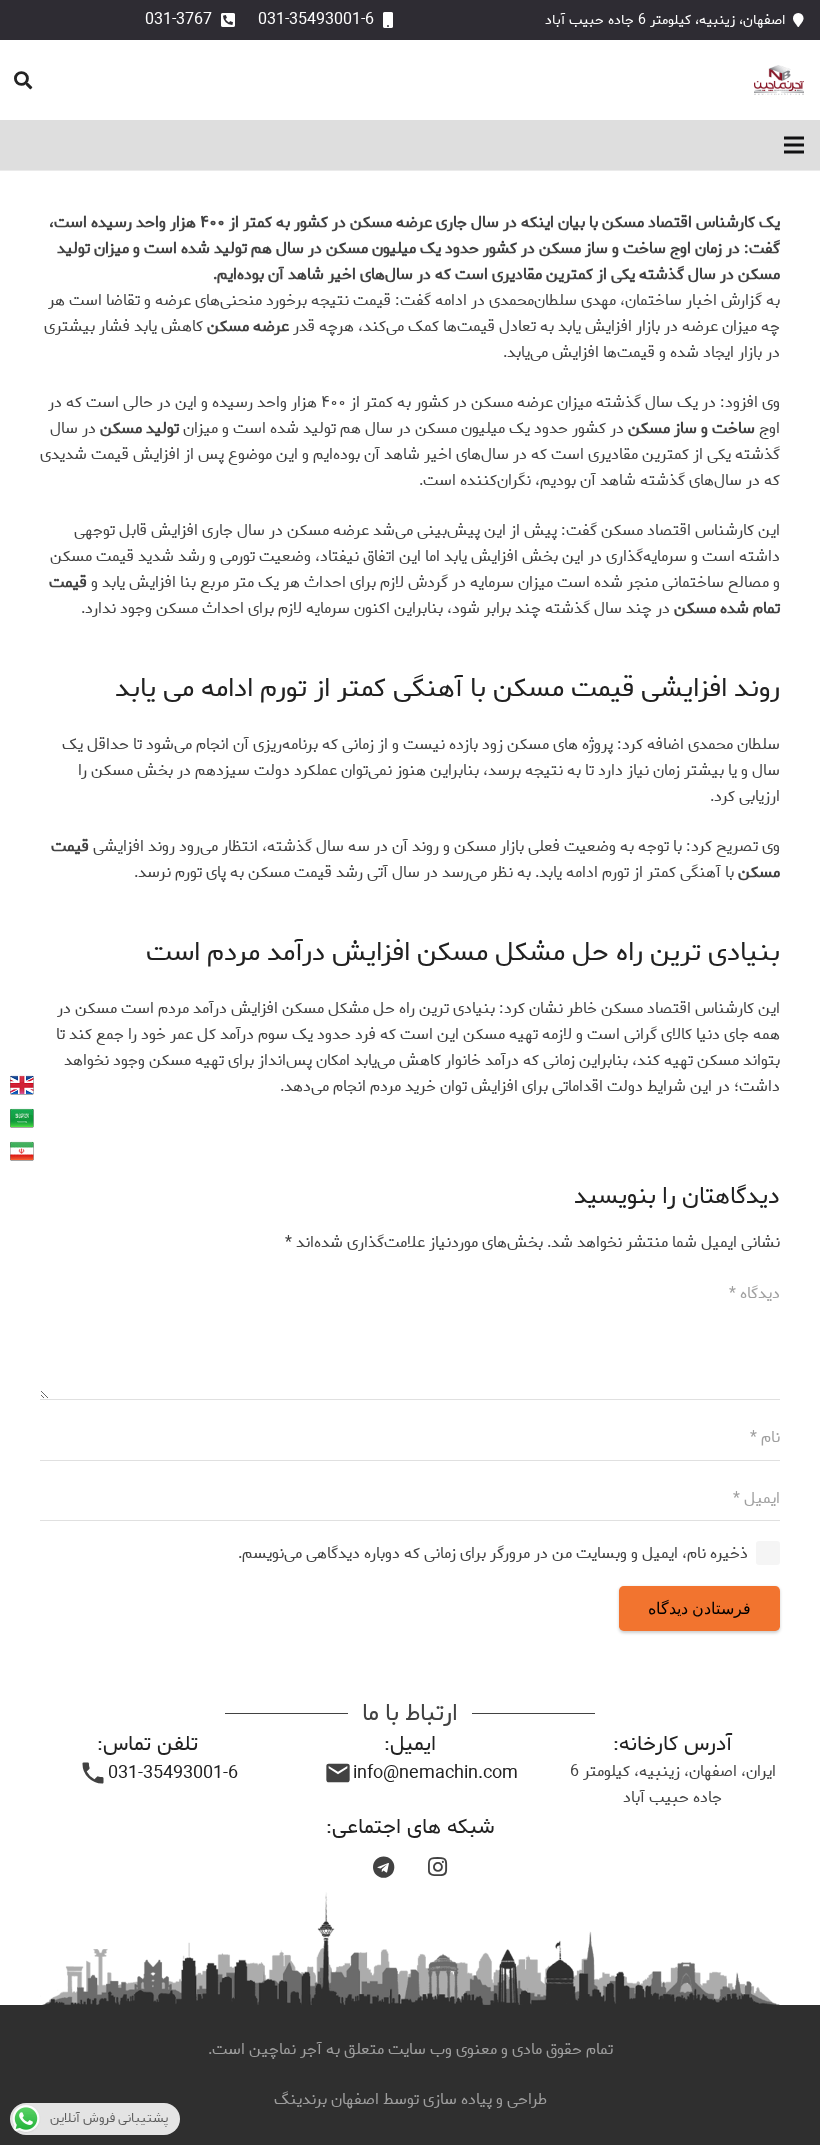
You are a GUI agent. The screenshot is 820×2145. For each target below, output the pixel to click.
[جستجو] (23, 80)
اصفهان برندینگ (328, 2099)
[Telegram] (383, 1867)
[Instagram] (437, 1867)
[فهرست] (794, 145)
